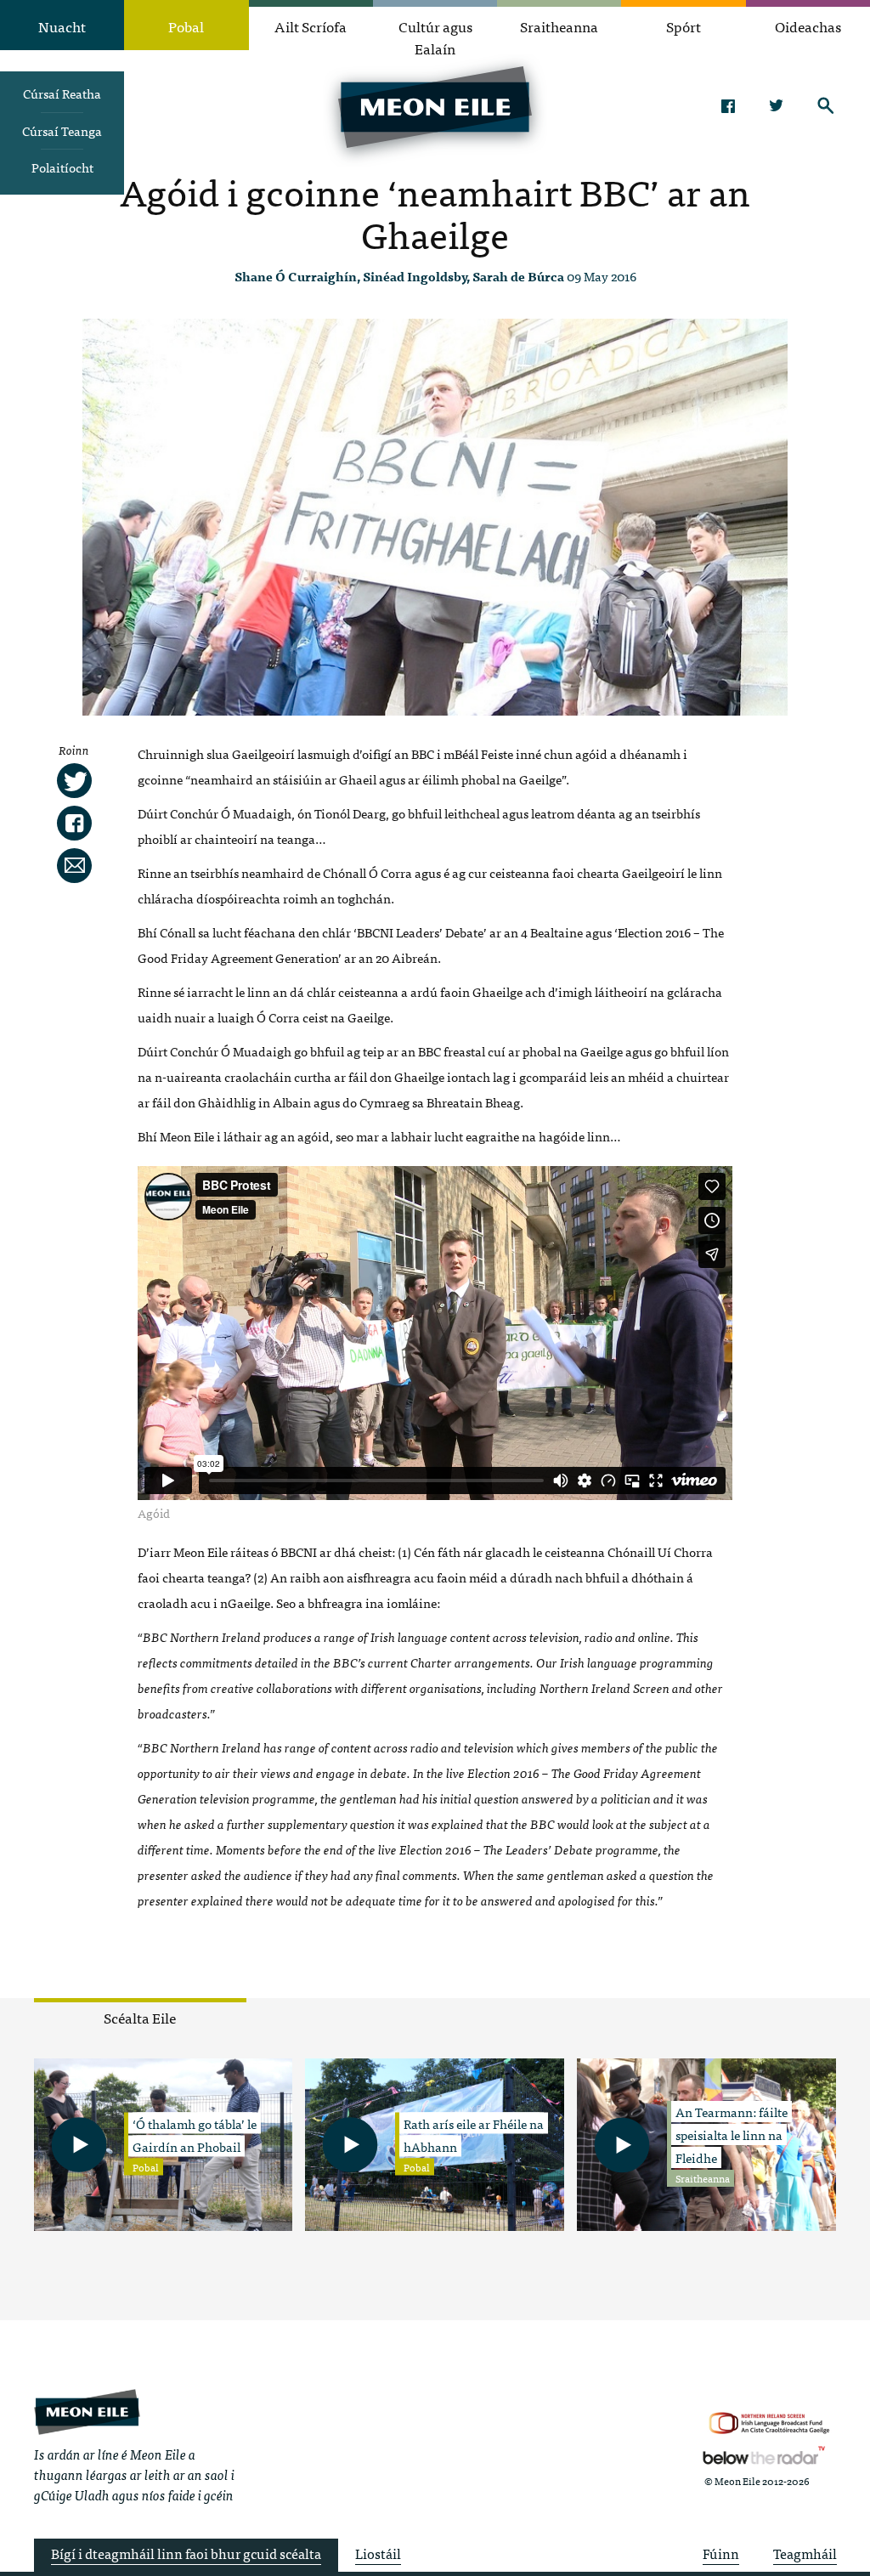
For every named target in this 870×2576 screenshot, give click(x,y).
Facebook (728, 105)
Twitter (777, 105)
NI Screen (769, 2423)
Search (826, 105)
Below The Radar (764, 2455)
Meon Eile (87, 2412)
